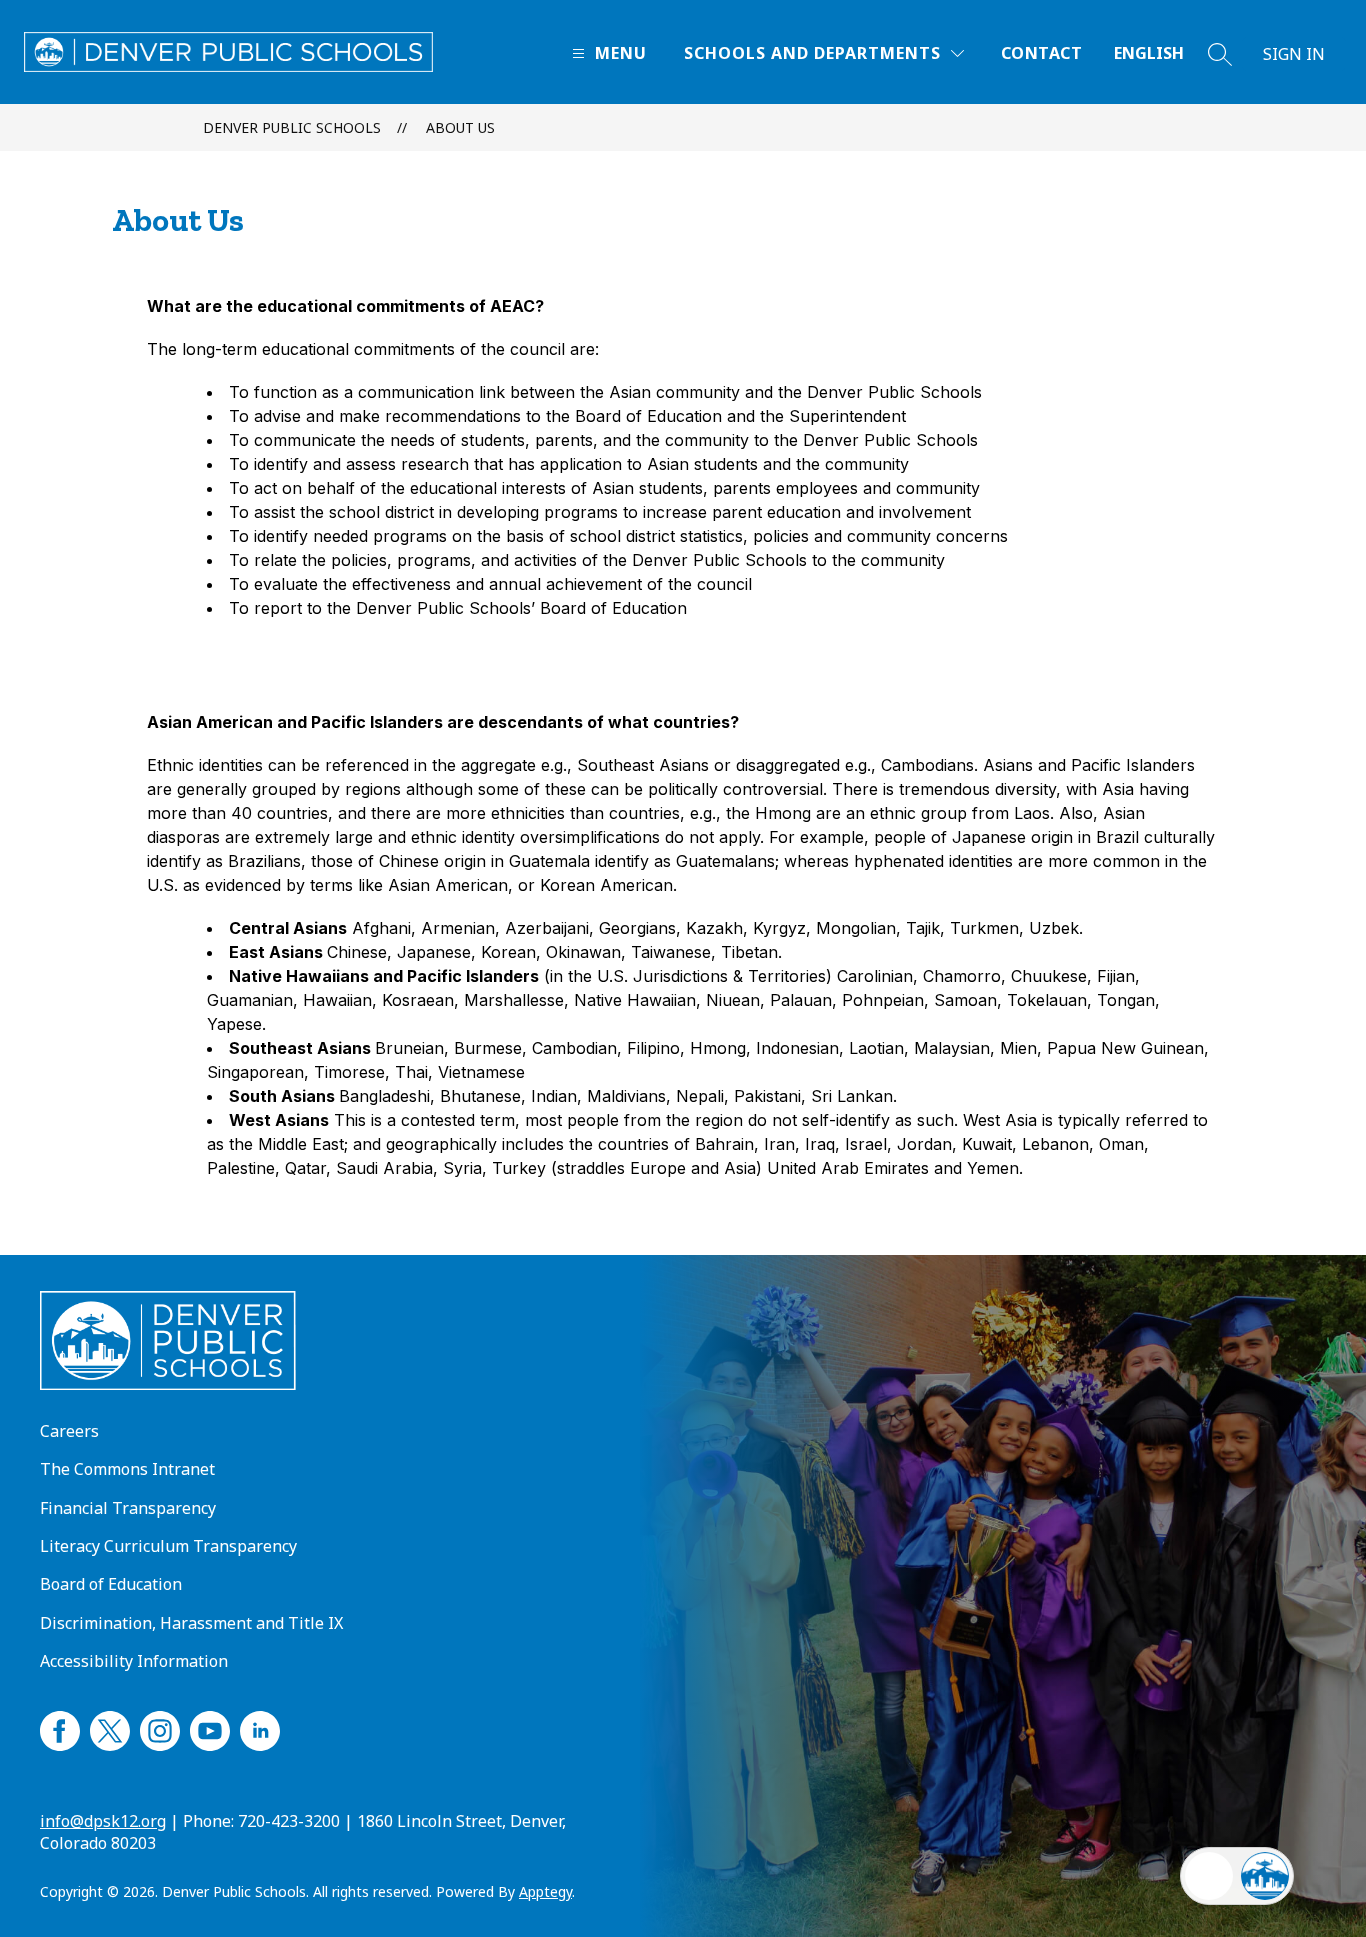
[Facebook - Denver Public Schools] (60, 1728)
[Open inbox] (1209, 1876)
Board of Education (111, 1584)
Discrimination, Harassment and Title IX (191, 1623)
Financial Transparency (128, 1508)
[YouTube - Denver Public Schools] (210, 1728)
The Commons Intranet (127, 1469)
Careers (69, 1431)
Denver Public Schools (292, 127)
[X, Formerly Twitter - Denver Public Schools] (110, 1728)
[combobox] (1161, 53)
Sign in (1294, 54)
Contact (1041, 53)
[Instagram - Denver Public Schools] (160, 1728)
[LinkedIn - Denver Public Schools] (260, 1728)
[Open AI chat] (1265, 1876)
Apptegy (545, 1891)
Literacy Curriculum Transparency (168, 1546)
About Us (460, 127)
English (1149, 53)
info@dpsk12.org (103, 1821)
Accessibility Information (134, 1661)
